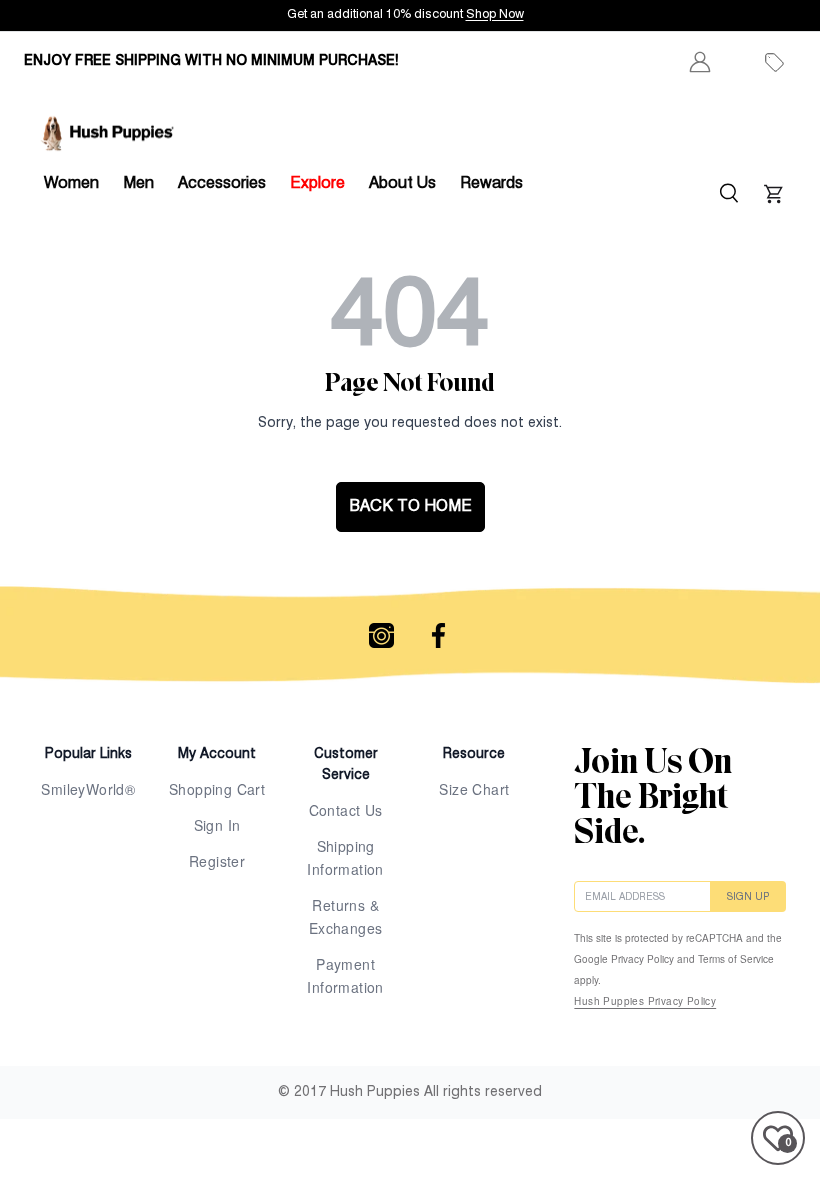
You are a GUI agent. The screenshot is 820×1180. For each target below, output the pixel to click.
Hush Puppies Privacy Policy (645, 1001)
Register (217, 861)
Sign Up (748, 897)
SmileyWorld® (88, 789)
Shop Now (700, 14)
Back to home (410, 507)
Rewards (491, 184)
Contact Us (346, 810)
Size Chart (474, 789)
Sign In (217, 825)
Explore (317, 184)
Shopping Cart (217, 789)
